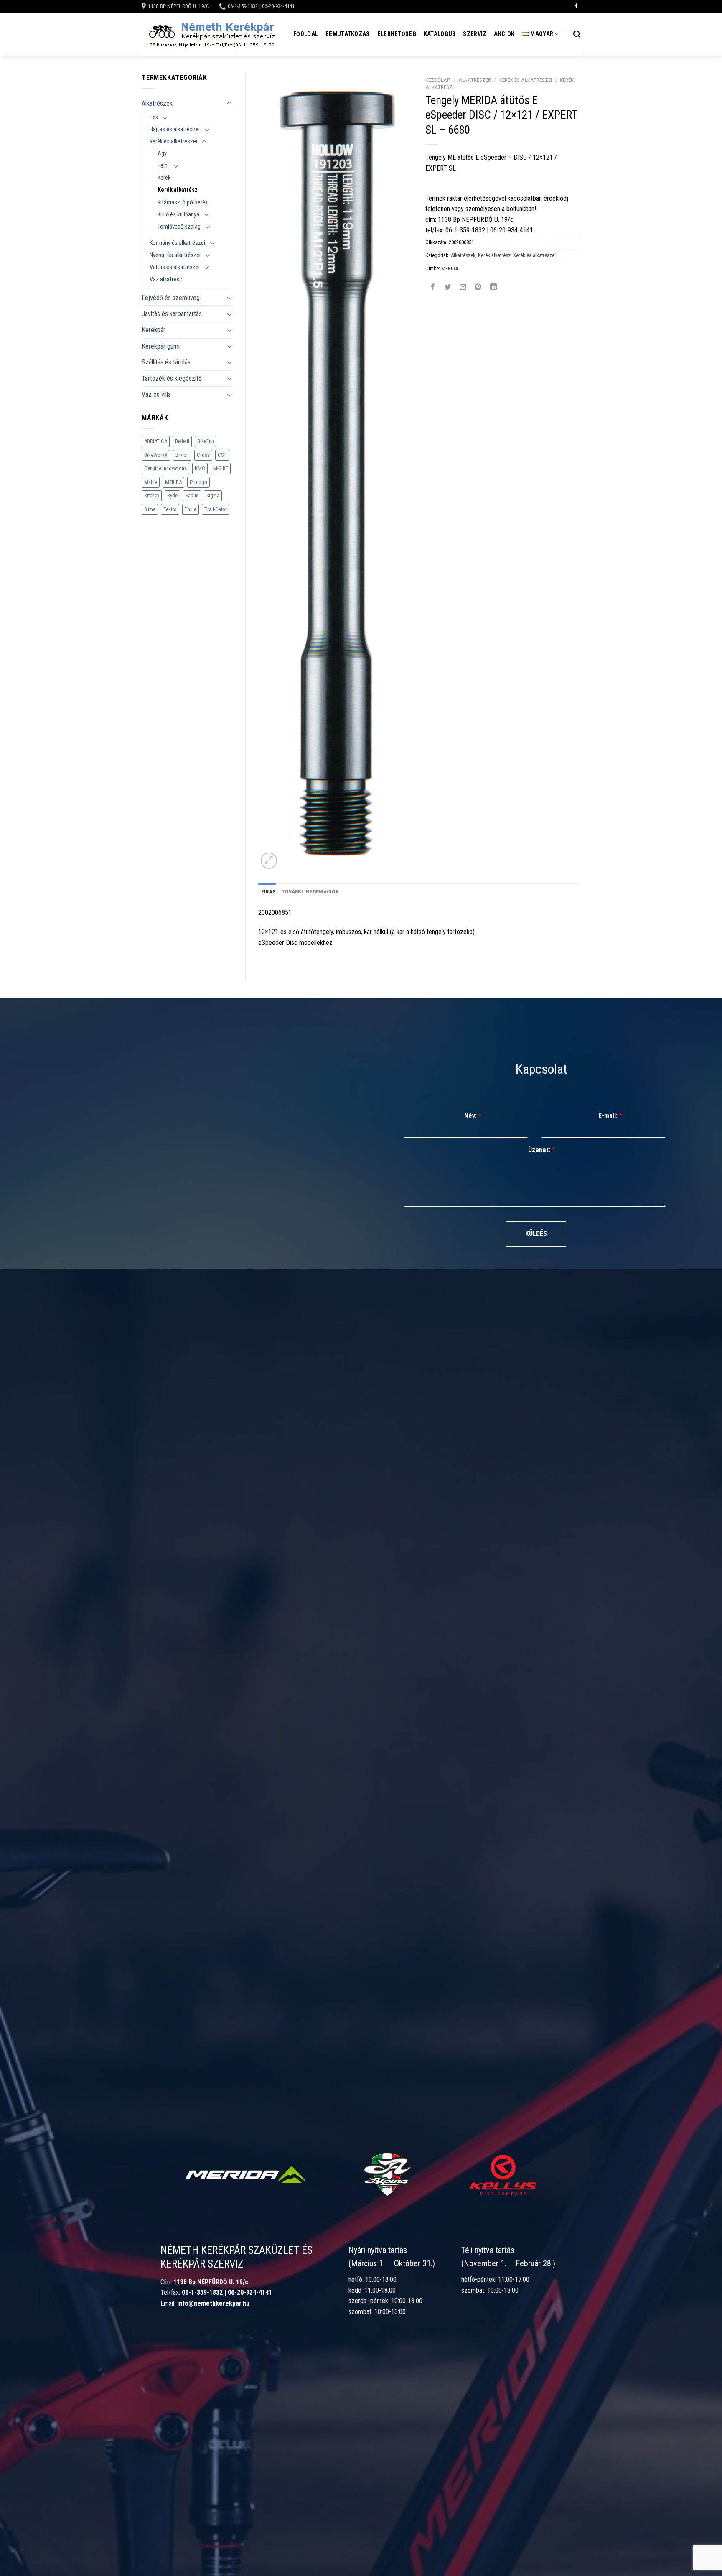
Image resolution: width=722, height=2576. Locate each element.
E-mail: (610, 1116)
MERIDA (173, 482)
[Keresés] (577, 34)
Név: (473, 1116)
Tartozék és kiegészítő (172, 378)
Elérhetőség (397, 34)
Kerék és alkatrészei (173, 141)
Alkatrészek (157, 103)
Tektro (170, 509)
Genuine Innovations (165, 468)
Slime (150, 509)
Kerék (164, 178)
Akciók (504, 34)
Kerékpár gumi (161, 346)
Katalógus (440, 34)
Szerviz (475, 34)
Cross (203, 455)
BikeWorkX (156, 455)
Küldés (536, 1233)
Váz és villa (156, 394)
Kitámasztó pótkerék (183, 202)
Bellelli (182, 441)
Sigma (213, 495)
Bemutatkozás (347, 34)
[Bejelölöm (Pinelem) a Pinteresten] (478, 287)
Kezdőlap (438, 80)
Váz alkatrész (166, 279)
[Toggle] (229, 103)
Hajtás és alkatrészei (175, 129)
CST (222, 455)
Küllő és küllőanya (178, 215)
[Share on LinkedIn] (493, 287)
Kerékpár (154, 330)
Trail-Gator (216, 509)
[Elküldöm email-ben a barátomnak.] (463, 287)
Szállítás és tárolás (166, 362)
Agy (162, 154)
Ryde (172, 495)
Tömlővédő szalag (179, 227)
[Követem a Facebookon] (576, 6)
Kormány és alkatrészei (177, 243)
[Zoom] (269, 861)
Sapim (192, 495)
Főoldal (306, 34)
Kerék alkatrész (178, 190)
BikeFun (206, 441)
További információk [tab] (310, 892)
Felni (163, 166)
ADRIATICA (156, 441)
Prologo (198, 482)
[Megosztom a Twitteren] (448, 287)
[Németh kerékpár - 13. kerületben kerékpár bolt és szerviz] (208, 34)
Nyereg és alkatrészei (175, 255)
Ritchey (152, 495)
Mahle (151, 482)
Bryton (182, 455)
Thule (191, 509)
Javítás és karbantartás (172, 314)
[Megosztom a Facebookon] (433, 287)
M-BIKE (221, 468)
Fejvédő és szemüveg (171, 298)
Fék (154, 117)
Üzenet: (541, 1150)
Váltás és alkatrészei (175, 267)
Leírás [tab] (267, 892)
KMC (200, 468)
